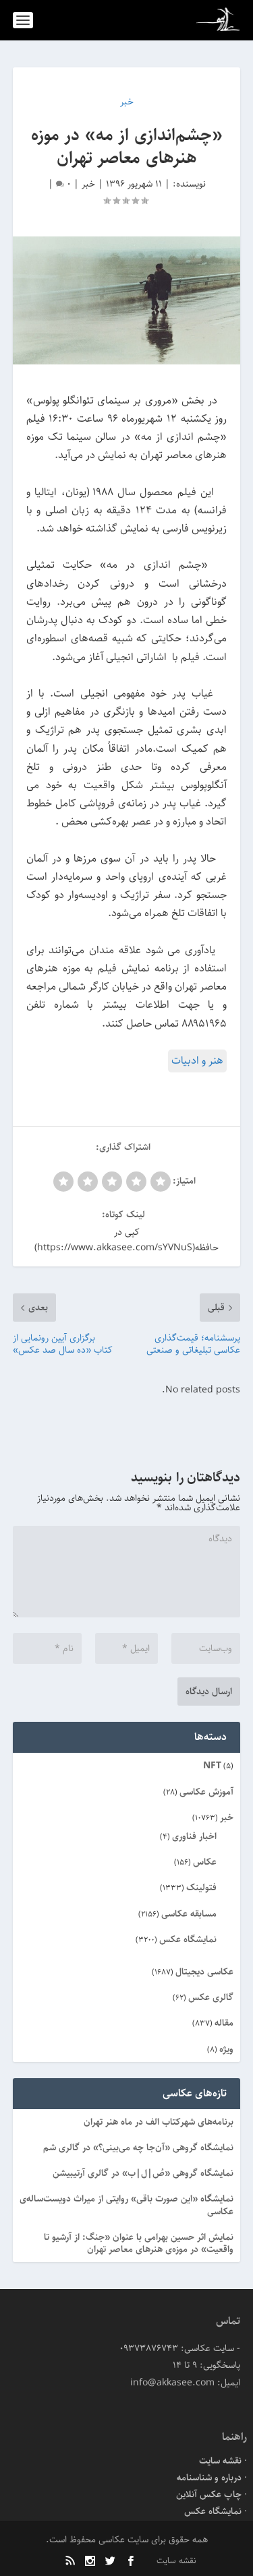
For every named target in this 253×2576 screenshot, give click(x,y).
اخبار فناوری (194, 1836)
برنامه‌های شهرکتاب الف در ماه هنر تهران (159, 2122)
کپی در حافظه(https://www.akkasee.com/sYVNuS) (126, 1240)
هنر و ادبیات (197, 1061)
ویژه (226, 2049)
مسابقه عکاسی (189, 1914)
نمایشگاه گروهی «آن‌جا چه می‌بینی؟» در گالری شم (138, 2148)
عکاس (205, 1862)
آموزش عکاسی (206, 1792)
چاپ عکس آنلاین (209, 2494)
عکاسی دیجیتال (204, 1972)
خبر (88, 184)
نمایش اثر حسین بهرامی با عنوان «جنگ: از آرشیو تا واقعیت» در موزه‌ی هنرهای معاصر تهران (139, 2243)
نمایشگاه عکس (188, 1939)
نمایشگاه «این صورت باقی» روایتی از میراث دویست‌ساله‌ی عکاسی (126, 2205)
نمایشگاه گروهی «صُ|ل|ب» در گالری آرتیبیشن (143, 2173)
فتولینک (201, 1888)
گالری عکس (211, 1997)
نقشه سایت (220, 2461)
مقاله (224, 2023)
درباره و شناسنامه (209, 2478)
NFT (212, 1766)
